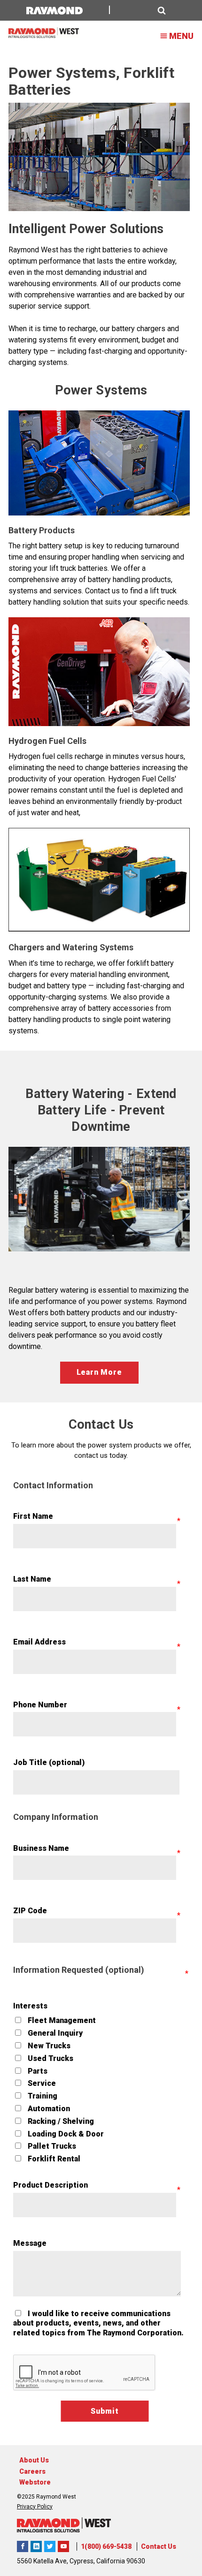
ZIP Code (30, 1911)
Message (30, 2243)
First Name (33, 1516)
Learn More (99, 1372)
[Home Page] (44, 33)
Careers (32, 2471)
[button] (143, 11)
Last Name (32, 1579)
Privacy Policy (35, 2507)
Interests (30, 2006)
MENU (181, 36)
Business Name (41, 1848)
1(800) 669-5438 (106, 2546)
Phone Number (40, 1705)
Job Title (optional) (49, 1762)
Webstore (35, 2482)
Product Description (50, 2185)
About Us (34, 2460)
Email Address (39, 1642)
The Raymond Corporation (63, 2546)
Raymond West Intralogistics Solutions (23, 2546)
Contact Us (159, 2546)
